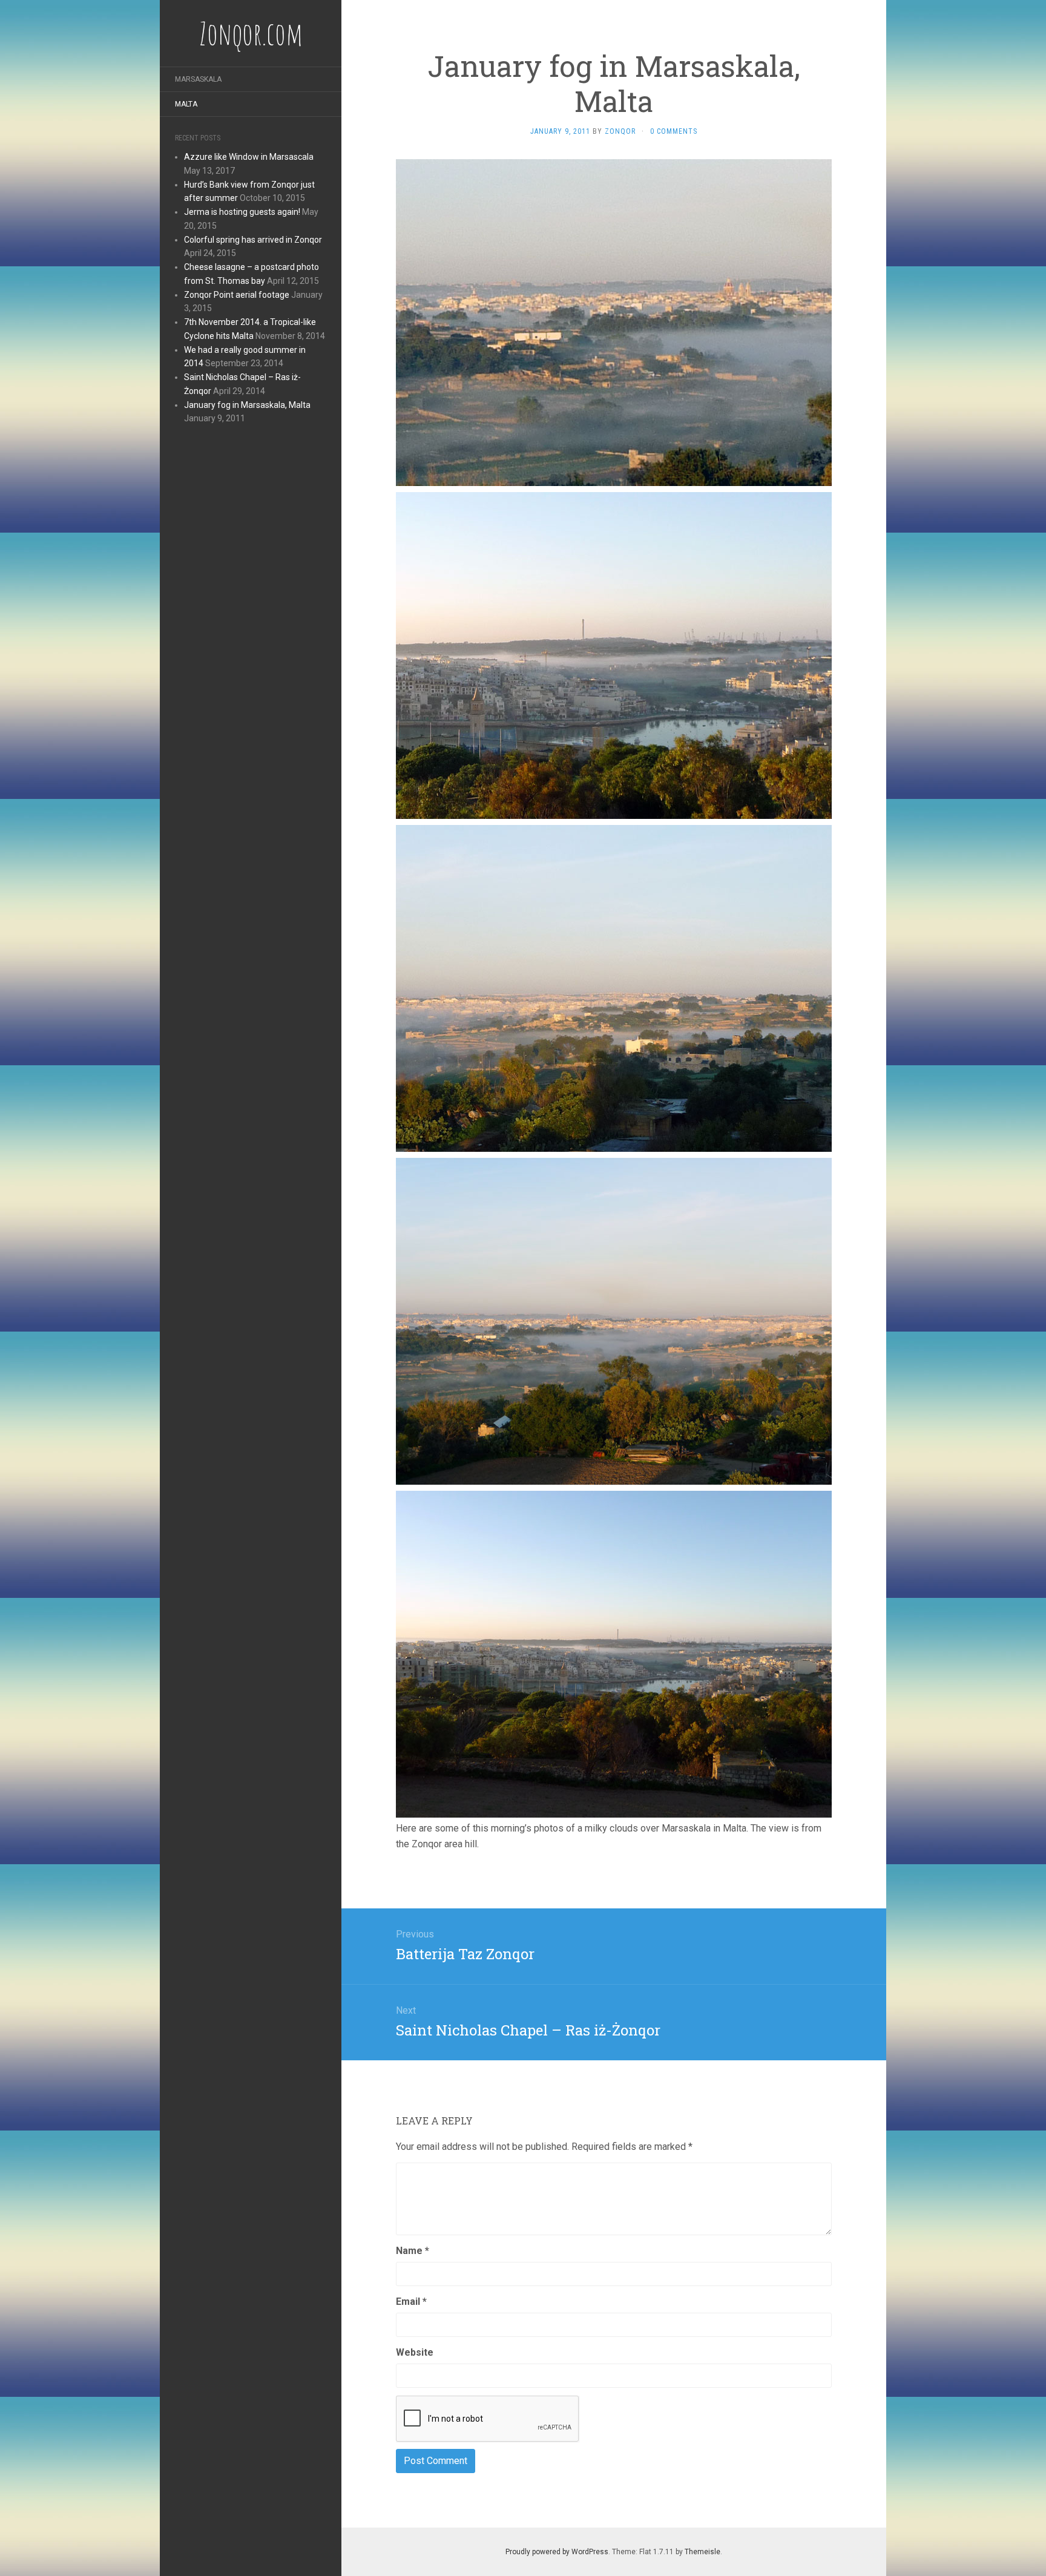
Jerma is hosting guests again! (242, 212)
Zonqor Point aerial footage (237, 295)
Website (415, 2352)
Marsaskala (198, 79)
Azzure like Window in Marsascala (249, 157)
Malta (186, 104)
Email (411, 2302)
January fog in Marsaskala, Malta (247, 405)
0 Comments (674, 131)
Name (413, 2251)
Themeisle (702, 2552)
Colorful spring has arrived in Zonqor (253, 240)
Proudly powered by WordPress (557, 2552)
